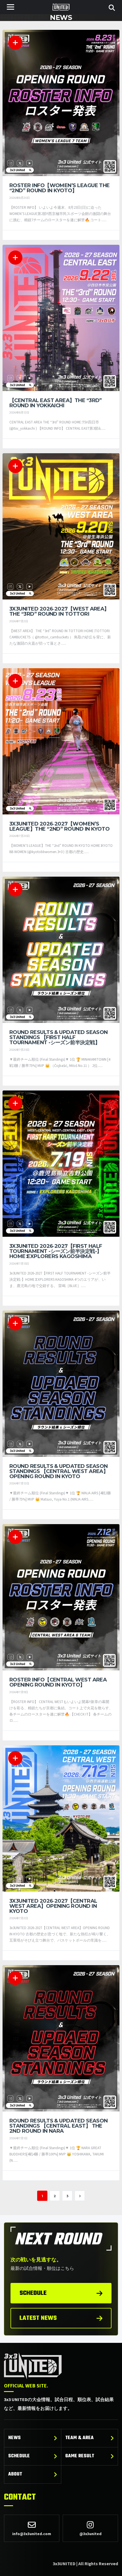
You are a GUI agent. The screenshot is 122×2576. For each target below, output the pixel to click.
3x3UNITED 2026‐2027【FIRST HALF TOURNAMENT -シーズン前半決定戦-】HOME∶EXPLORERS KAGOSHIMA (56, 1251)
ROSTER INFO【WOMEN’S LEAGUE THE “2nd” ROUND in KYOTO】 (60, 188)
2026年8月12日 (19, 412)
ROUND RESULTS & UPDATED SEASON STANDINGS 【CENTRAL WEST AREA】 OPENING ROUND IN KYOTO (59, 1471)
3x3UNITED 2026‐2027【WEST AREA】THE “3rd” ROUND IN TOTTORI (59, 611)
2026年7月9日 (19, 1692)
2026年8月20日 (20, 198)
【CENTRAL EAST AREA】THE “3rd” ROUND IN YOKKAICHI (56, 403)
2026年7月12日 (19, 1483)
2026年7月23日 (19, 1050)
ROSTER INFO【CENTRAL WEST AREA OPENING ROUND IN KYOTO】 (58, 1682)
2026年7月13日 (19, 1264)
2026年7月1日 (18, 2138)
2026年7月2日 (19, 621)
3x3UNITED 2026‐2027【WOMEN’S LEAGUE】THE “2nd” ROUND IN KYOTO (59, 826)
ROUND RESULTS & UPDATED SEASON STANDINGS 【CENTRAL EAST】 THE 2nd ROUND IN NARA (59, 2126)
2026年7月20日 (20, 836)
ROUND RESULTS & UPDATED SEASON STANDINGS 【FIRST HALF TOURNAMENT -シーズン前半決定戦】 (59, 1037)
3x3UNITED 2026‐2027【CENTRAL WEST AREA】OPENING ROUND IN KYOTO (53, 1906)
